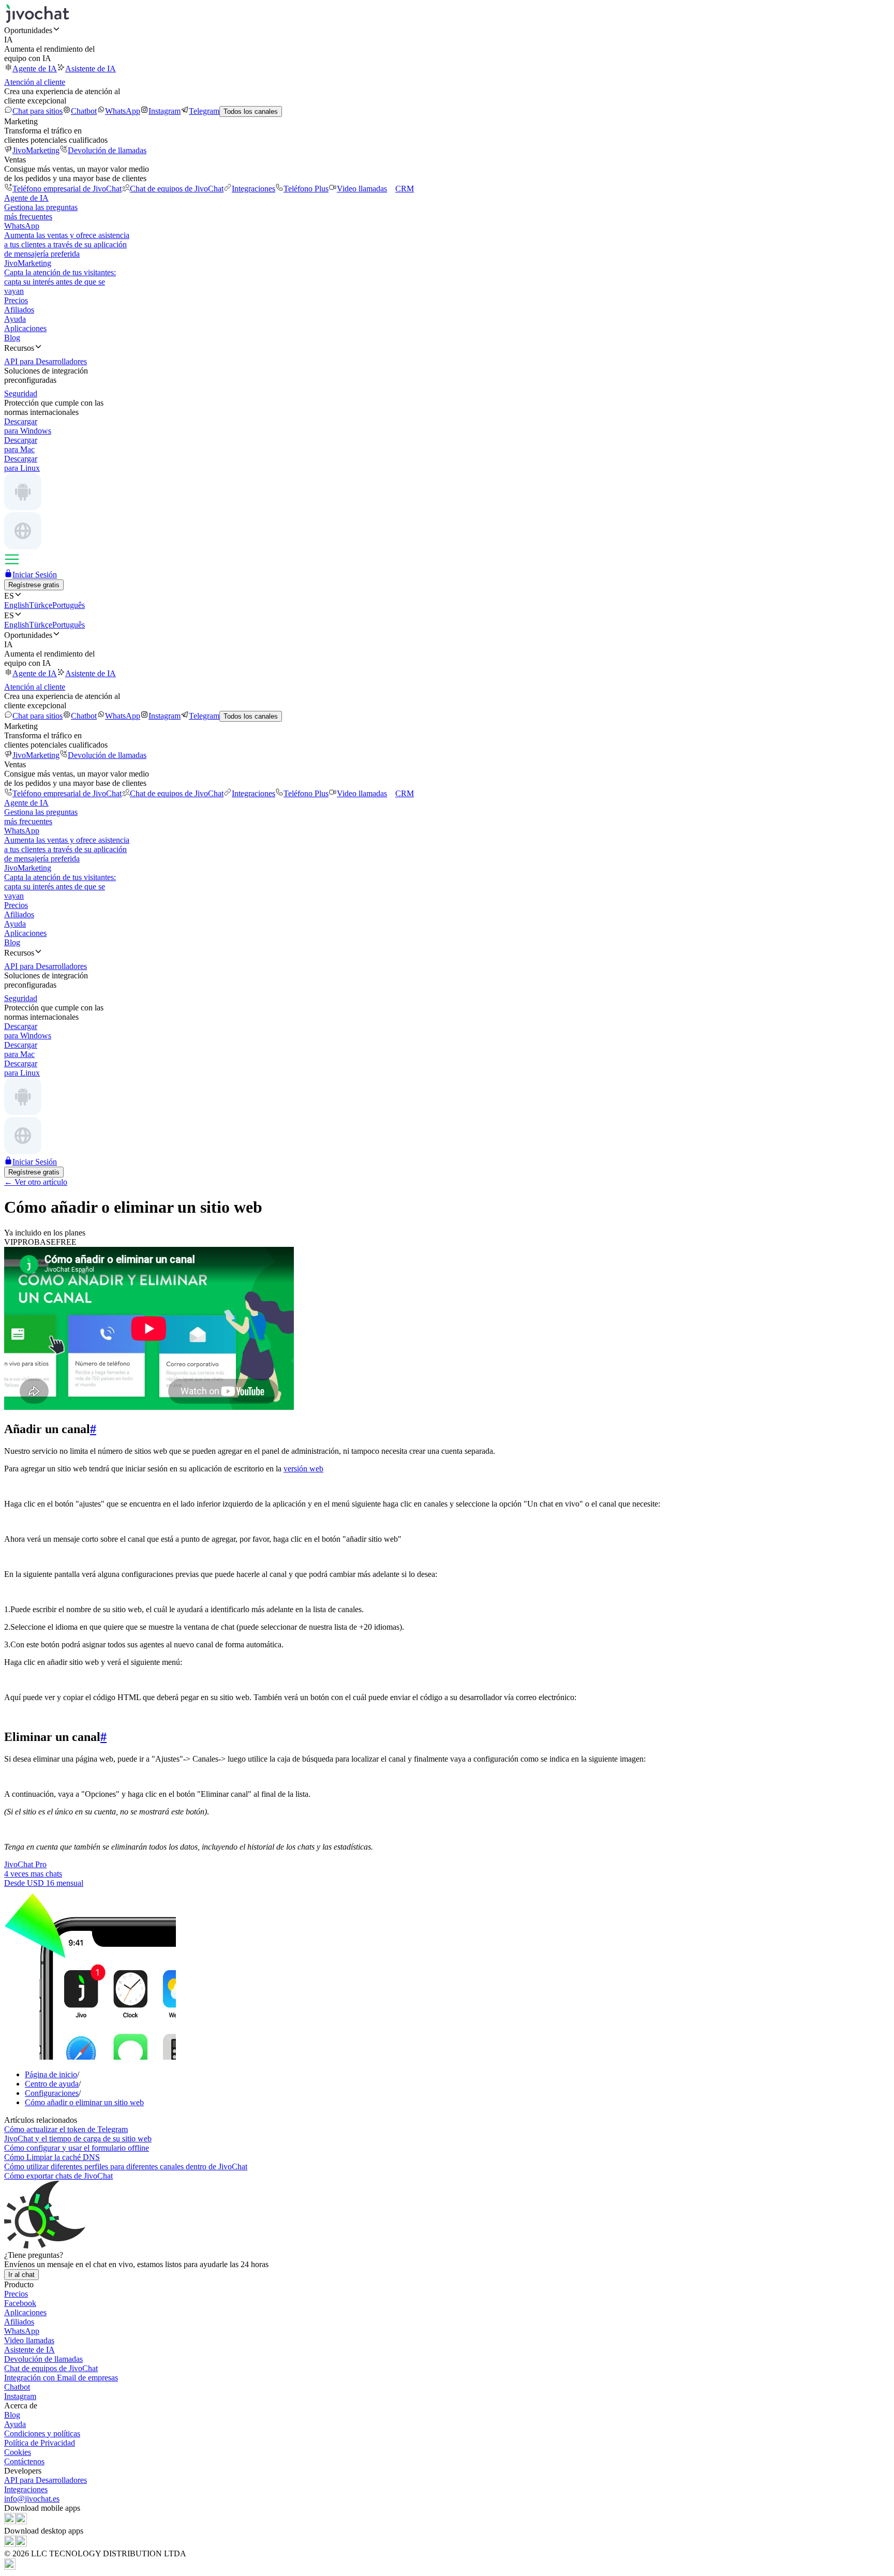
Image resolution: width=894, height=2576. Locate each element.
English (17, 605)
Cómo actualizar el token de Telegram (66, 2129)
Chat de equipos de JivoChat (177, 189)
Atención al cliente (35, 82)
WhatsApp (123, 111)
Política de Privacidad (40, 2443)
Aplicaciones (25, 328)
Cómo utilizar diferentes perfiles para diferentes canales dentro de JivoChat (126, 2166)
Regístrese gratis (34, 585)
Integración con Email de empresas (61, 2378)
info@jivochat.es (32, 2499)
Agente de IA (35, 69)
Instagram (165, 111)
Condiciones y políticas (42, 2433)
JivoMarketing (36, 150)
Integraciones (254, 189)
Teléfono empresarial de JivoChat (67, 189)
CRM (405, 189)
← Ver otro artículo (36, 1182)
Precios (16, 300)
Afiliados (19, 310)
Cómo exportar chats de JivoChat (58, 2176)
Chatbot (84, 111)
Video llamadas (362, 189)
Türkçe (41, 605)
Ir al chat (21, 2275)
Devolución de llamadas (107, 150)
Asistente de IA (91, 69)
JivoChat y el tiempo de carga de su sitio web (78, 2139)
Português (69, 605)
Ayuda (15, 319)
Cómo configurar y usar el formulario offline (77, 2148)
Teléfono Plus (306, 189)
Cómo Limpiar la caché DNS (52, 2157)
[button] (447, 30)
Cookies (18, 2452)
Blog (12, 338)
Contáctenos (24, 2461)
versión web (303, 1469)
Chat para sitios (38, 111)
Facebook (20, 2303)
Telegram (204, 111)
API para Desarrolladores (46, 2480)
